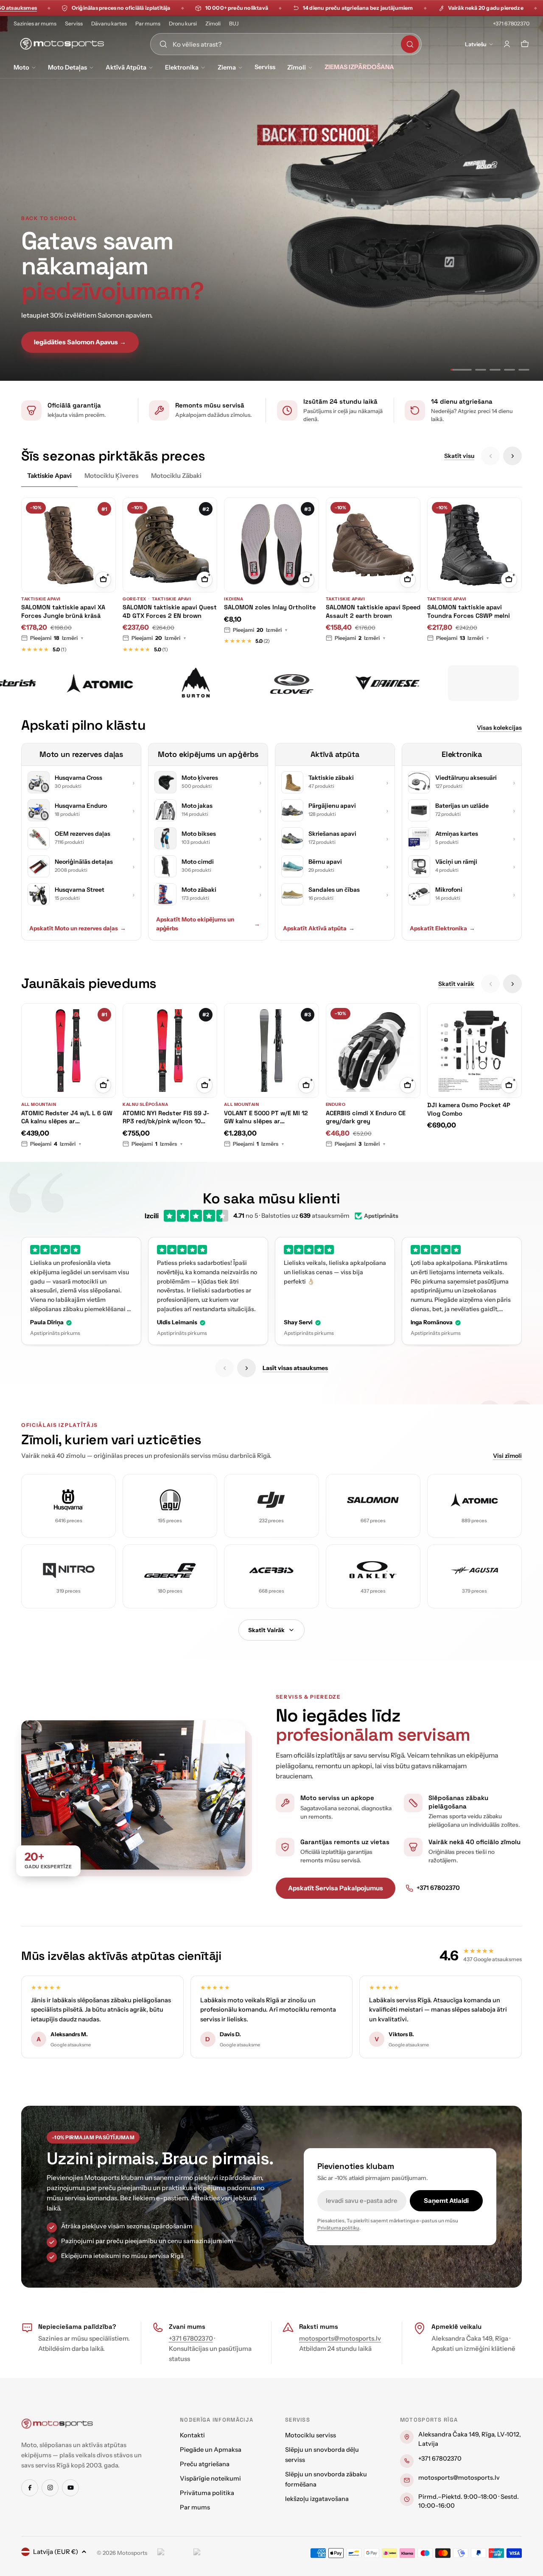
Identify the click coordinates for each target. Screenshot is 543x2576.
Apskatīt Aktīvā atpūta (319, 928)
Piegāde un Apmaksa (211, 2450)
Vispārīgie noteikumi (210, 2478)
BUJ (234, 24)
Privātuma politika (207, 2493)
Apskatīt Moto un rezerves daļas (78, 928)
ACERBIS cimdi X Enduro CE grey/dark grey (366, 1117)
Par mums (148, 24)
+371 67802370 (511, 24)
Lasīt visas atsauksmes (295, 1368)
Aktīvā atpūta (126, 67)
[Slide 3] (495, 370)
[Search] (410, 44)
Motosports (132, 2553)
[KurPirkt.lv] (209, 2553)
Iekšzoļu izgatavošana (317, 2499)
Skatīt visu (459, 456)
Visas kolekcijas (499, 728)
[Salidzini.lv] (173, 2553)
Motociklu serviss (311, 2435)
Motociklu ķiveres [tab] (111, 476)
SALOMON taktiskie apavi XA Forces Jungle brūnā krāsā (63, 611)
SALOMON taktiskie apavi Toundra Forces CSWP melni (469, 611)
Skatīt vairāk (456, 984)
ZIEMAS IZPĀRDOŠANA (359, 67)
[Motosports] (93, 683)
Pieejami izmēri (57, 638)
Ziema (227, 67)
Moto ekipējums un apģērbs (208, 754)
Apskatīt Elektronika (442, 928)
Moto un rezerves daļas (81, 754)
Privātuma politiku (338, 2228)
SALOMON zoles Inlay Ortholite (270, 607)
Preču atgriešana (205, 2464)
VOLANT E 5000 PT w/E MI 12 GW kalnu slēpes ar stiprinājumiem (266, 1118)
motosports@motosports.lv (340, 2338)
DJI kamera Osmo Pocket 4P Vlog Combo (469, 1109)
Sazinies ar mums (35, 24)
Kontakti (192, 2435)
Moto (21, 67)
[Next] (512, 456)
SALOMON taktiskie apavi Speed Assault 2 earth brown (373, 611)
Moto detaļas (67, 67)
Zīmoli (213, 24)
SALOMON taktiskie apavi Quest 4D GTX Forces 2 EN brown (170, 611)
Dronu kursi (183, 24)
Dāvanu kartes (109, 24)
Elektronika (182, 67)
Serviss (74, 24)
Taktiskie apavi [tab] (49, 476)
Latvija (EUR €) (56, 2552)
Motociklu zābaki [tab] (176, 476)
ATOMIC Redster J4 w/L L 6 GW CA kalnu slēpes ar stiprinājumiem (67, 1118)
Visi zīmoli (507, 1456)
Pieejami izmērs (157, 1144)
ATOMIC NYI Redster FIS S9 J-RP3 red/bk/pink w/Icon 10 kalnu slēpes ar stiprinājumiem (168, 1118)
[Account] (507, 44)
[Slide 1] (456, 370)
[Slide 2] (476, 370)
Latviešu (476, 44)
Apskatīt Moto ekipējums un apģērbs (208, 924)
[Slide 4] (509, 370)
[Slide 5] (524, 370)
